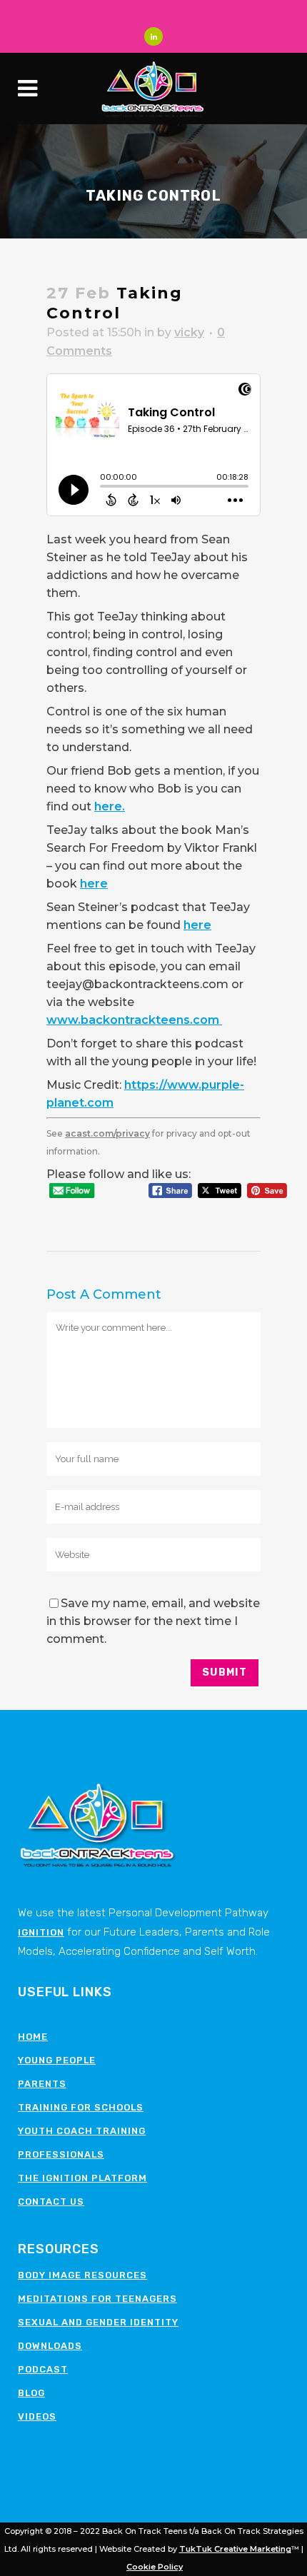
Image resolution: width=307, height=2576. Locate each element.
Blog (31, 2393)
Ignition (41, 1932)
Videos (37, 2416)
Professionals (61, 2154)
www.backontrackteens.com (134, 1020)
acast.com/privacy (107, 1133)
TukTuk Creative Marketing (235, 2549)
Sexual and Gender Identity (98, 2322)
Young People (57, 2060)
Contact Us (51, 2202)
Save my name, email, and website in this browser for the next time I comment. (153, 1621)
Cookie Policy (155, 2567)
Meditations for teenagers (97, 2299)
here (94, 884)
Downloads (50, 2346)
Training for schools (81, 2107)
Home (33, 2037)
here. (110, 806)
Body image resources (82, 2275)
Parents (42, 2084)
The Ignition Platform (82, 2178)
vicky (189, 332)
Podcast (43, 2369)
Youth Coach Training (82, 2131)
